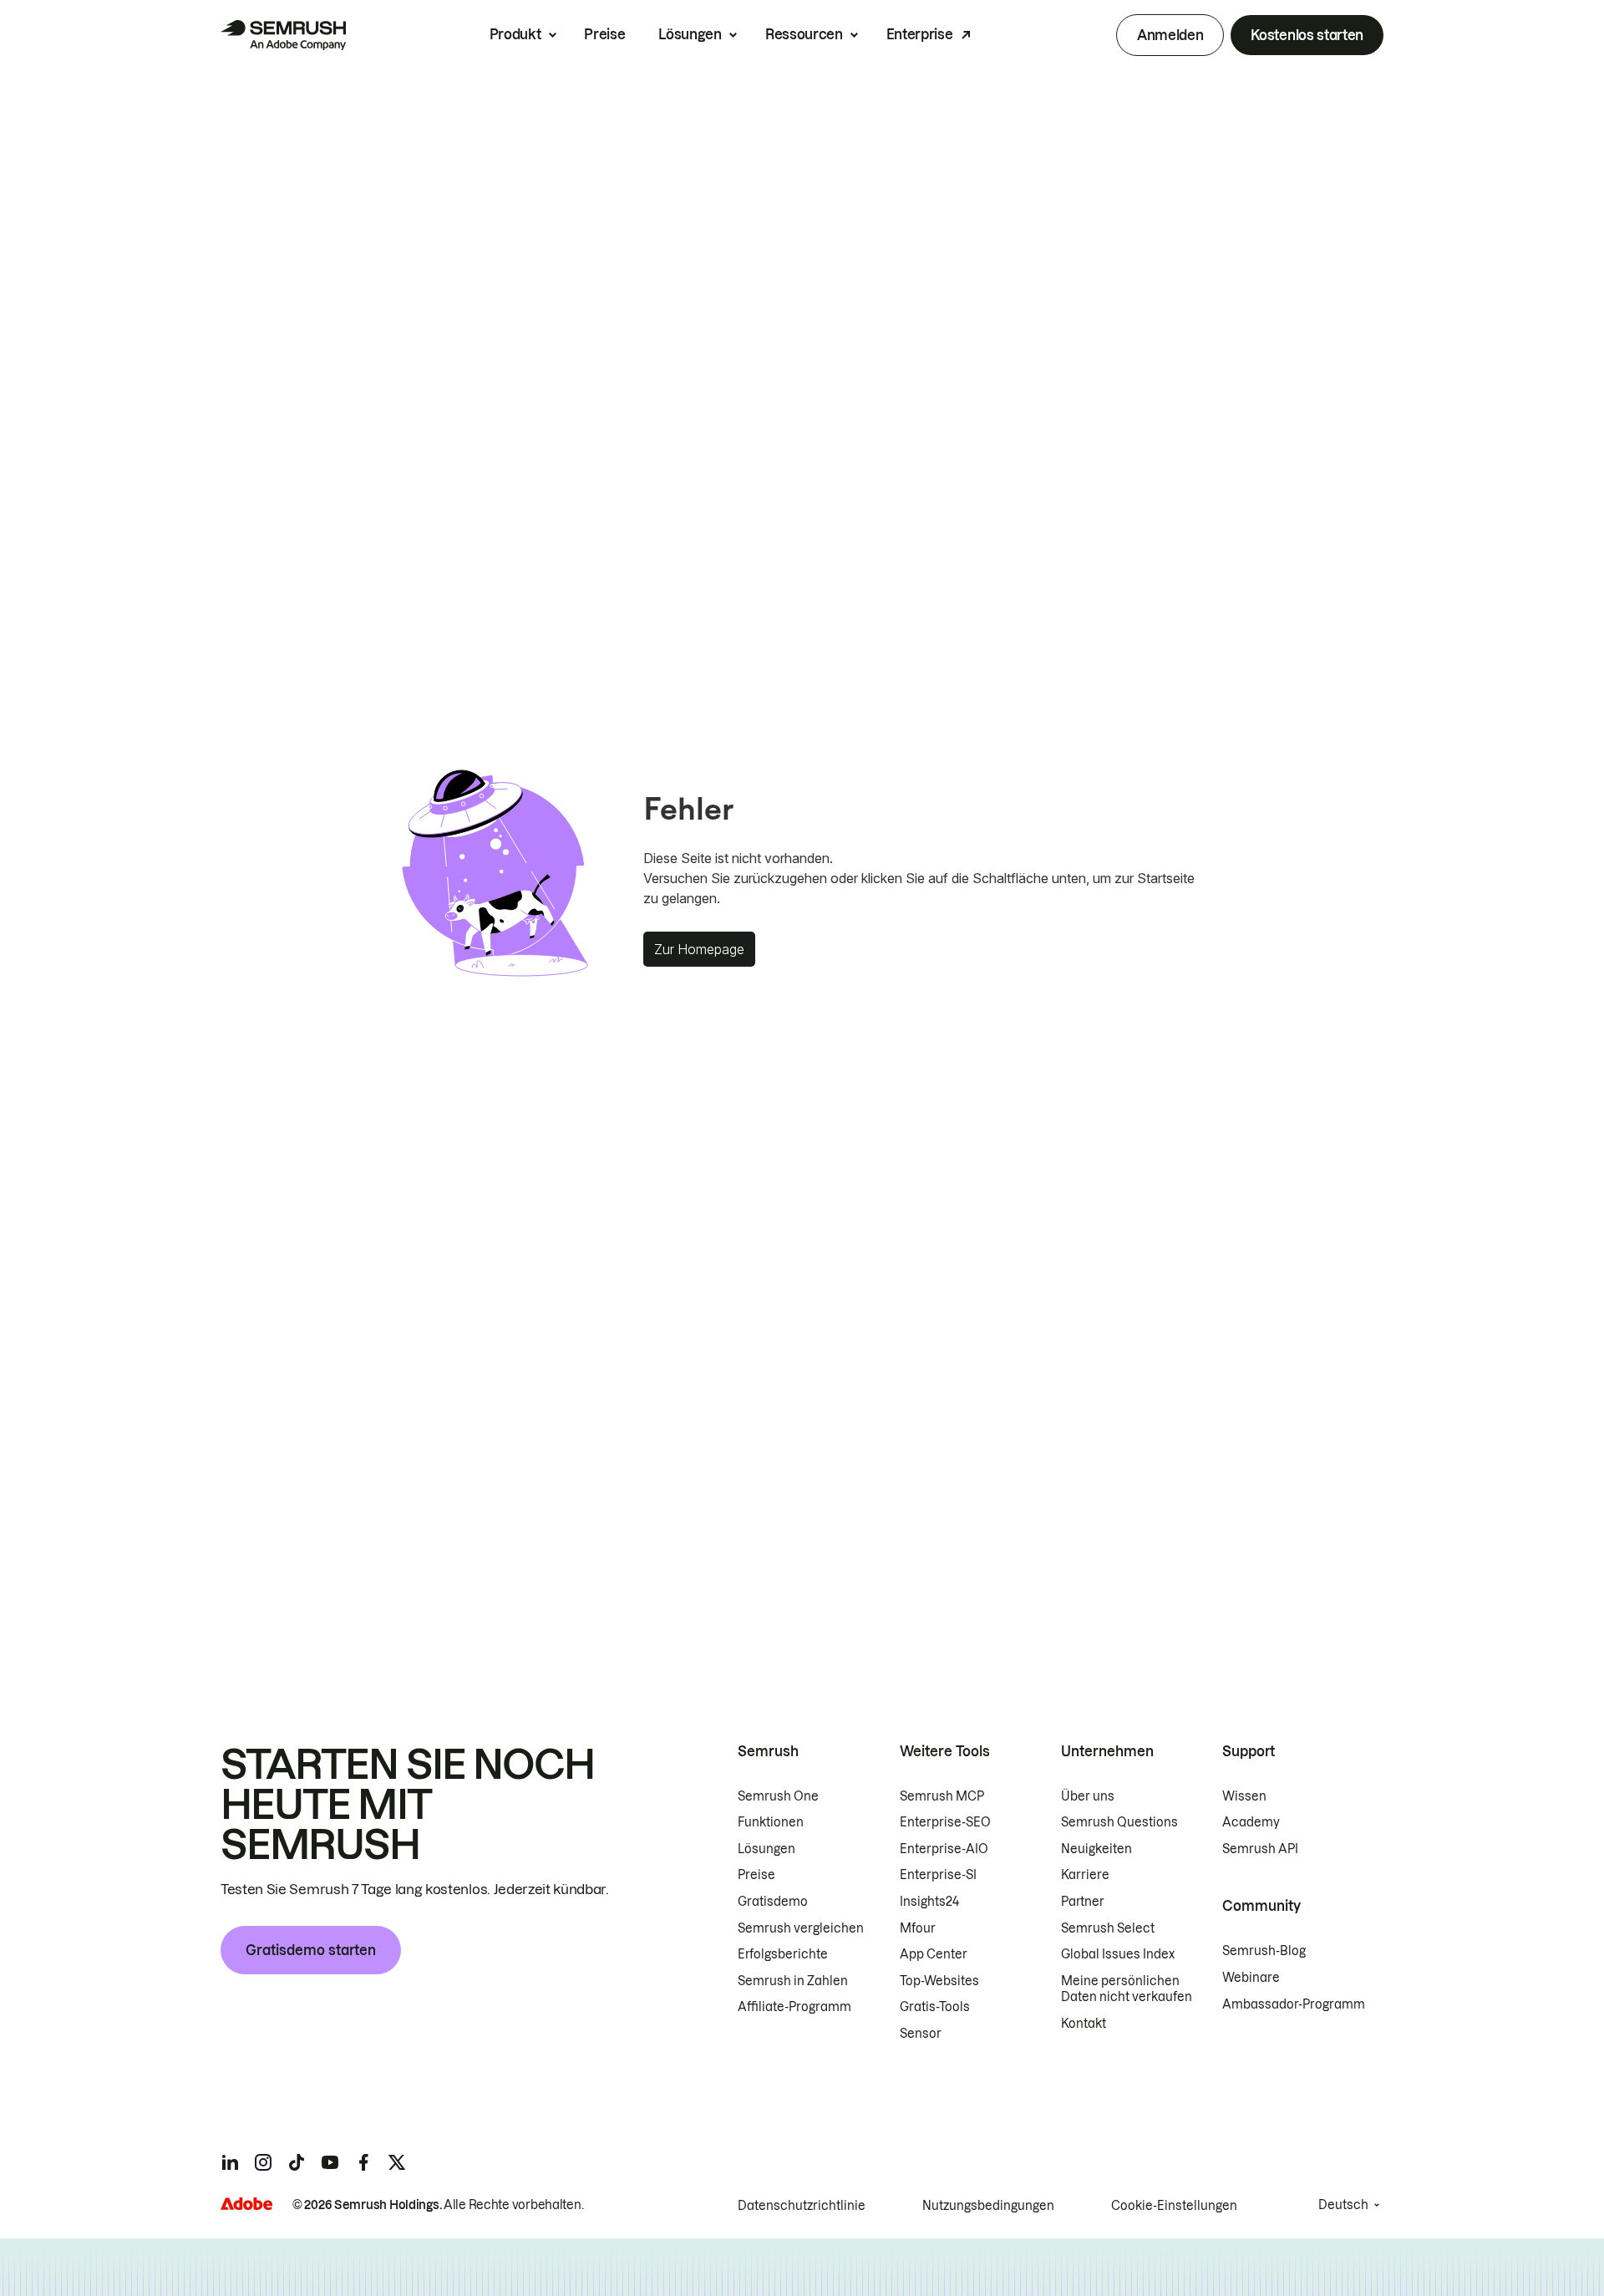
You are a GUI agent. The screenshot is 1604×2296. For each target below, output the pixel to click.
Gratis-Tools (935, 2007)
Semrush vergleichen (801, 1928)
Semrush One (778, 1796)
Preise (604, 34)
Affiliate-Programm (794, 2007)
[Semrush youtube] (330, 2162)
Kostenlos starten (1307, 35)
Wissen (1244, 1796)
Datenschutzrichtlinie (802, 2206)
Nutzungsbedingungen (988, 2206)
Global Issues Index (1118, 1954)
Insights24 (929, 1902)
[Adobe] (246, 2204)
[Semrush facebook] (363, 2162)
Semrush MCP (942, 1796)
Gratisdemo (773, 1902)
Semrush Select (1108, 1928)
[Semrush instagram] (263, 2162)
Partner (1083, 1902)
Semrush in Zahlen (793, 1981)
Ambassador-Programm (1294, 2004)
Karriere (1085, 1875)
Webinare (1251, 1978)
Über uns (1088, 1796)
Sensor (921, 2034)
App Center (934, 1954)
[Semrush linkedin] (230, 2162)
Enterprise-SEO (945, 1822)
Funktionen (771, 1822)
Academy (1251, 1822)
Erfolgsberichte (783, 1954)
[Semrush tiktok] (297, 2162)
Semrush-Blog (1264, 1951)
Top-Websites (939, 1981)
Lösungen (690, 34)
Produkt (515, 34)
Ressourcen (804, 34)
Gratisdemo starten (311, 1950)
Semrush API (1260, 1849)
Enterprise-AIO (944, 1849)
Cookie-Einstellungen (1174, 2206)
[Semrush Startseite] (283, 35)
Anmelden (1170, 35)
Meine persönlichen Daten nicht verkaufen (1128, 1989)
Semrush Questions (1119, 1822)
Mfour (918, 1928)
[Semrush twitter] (397, 2162)
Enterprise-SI (938, 1875)
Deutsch (1343, 2205)
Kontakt (1084, 2024)
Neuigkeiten (1096, 1849)
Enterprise (920, 34)
